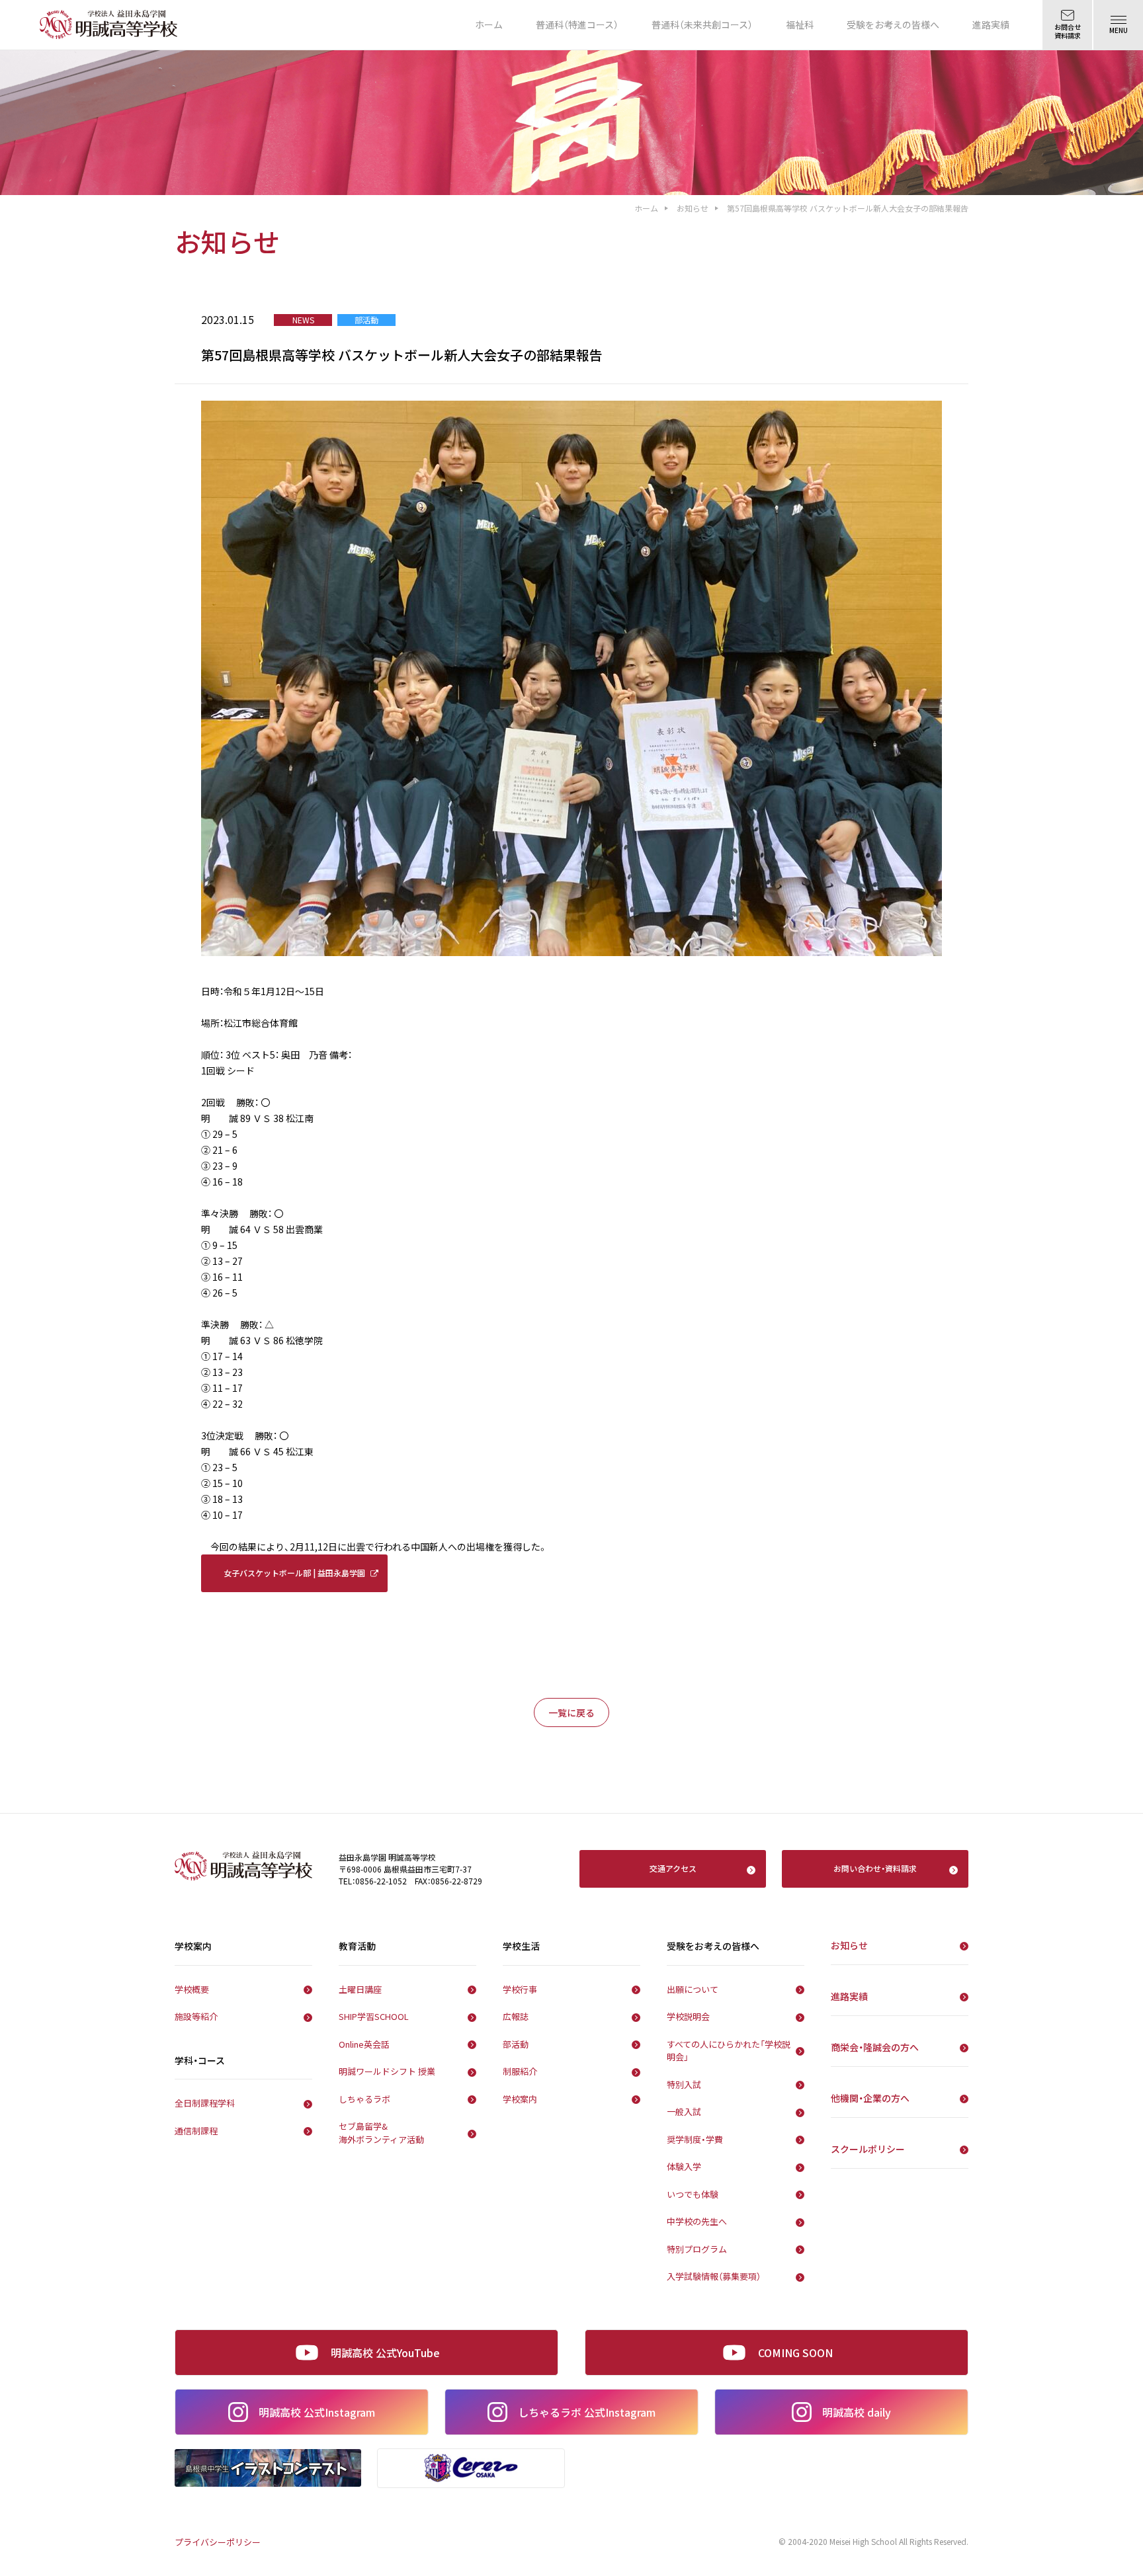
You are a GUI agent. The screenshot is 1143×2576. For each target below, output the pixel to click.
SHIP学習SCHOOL (374, 2016)
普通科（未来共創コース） (702, 24)
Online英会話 (364, 2044)
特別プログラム (697, 2249)
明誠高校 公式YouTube (385, 2353)
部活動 (516, 2044)
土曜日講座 (360, 1989)
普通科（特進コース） (577, 24)
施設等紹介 (196, 2016)
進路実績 (991, 24)
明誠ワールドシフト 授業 (387, 2071)
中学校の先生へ (697, 2221)
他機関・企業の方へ (870, 2098)
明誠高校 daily (857, 2412)
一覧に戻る (571, 1712)
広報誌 (516, 2016)
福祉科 (800, 24)
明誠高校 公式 (317, 2412)
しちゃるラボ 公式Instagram (587, 2412)
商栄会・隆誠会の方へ (875, 2047)
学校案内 (520, 2099)
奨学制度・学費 (695, 2139)
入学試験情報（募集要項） (714, 2276)
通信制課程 (196, 2131)
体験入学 (684, 2166)
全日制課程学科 (205, 2103)
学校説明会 (688, 2016)
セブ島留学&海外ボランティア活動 (381, 2133)
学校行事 (520, 1989)
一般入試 (684, 2112)
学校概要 (192, 1989)
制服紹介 (520, 2071)
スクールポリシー (868, 2149)
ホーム (489, 24)
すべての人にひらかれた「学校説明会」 (729, 2051)
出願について (693, 1989)
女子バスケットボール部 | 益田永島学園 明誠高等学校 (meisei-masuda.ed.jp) (294, 1580)
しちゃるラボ (364, 2099)
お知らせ (693, 208)
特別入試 (684, 2084)
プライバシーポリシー (218, 2542)
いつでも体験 (693, 2194)
